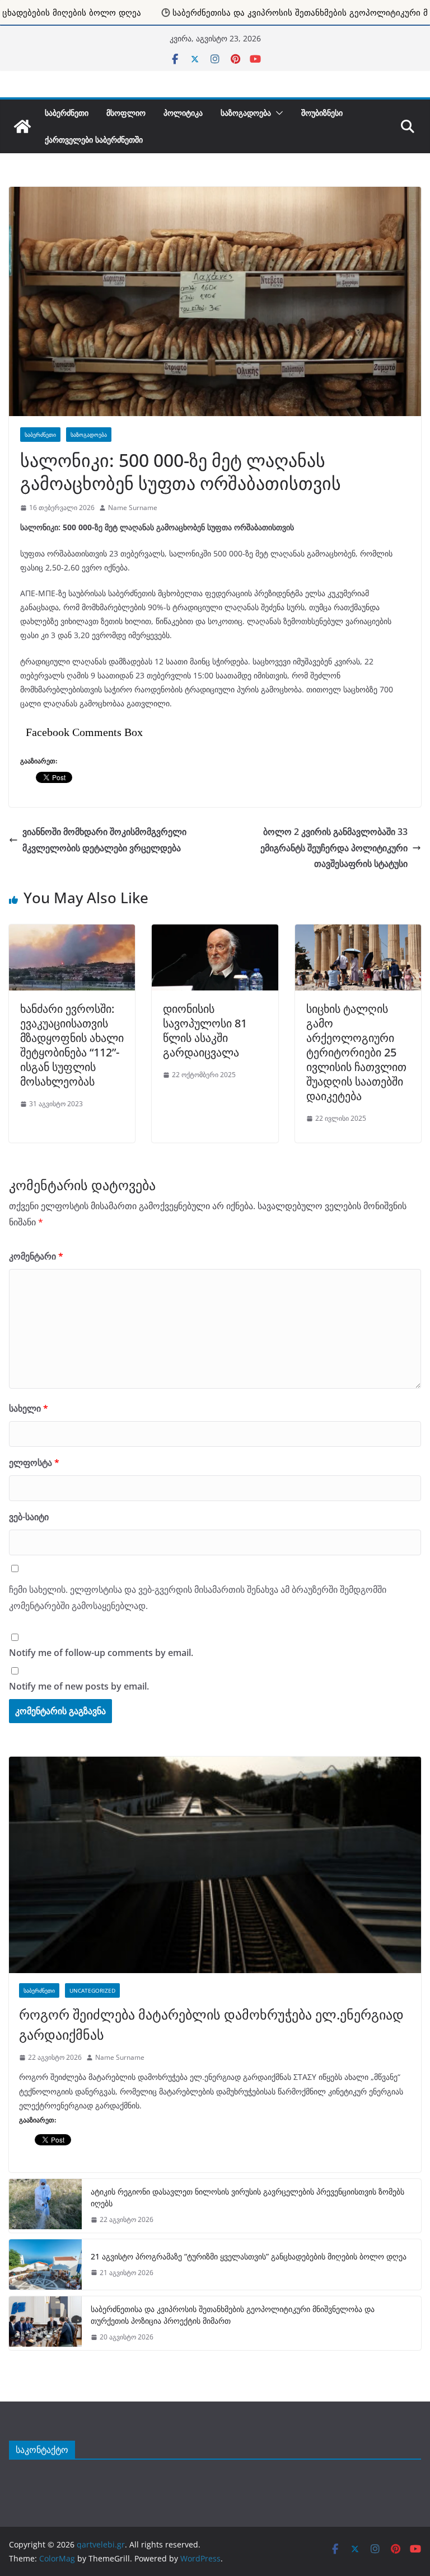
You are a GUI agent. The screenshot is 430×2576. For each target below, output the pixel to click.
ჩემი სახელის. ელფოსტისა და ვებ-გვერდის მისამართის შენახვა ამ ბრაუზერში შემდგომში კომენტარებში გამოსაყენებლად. (198, 1598)
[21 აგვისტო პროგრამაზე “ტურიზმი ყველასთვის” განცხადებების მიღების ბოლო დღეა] (45, 2264)
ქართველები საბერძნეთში (94, 140)
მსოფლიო (126, 113)
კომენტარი (36, 1256)
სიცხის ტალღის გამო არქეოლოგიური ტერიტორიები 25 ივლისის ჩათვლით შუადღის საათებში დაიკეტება (356, 1052)
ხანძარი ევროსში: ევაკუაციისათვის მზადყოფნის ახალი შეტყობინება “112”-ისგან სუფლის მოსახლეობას (72, 1045)
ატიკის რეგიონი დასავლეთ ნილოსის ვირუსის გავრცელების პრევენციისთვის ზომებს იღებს (247, 2197)
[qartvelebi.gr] (22, 126)
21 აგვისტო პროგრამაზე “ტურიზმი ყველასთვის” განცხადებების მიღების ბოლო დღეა (250, 2256)
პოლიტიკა (183, 113)
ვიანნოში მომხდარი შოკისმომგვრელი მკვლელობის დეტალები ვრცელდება (104, 840)
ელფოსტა (34, 1462)
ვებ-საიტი (29, 1517)
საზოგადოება (246, 113)
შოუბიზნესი (322, 113)
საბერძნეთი (67, 113)
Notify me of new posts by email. (79, 1686)
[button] (277, 113)
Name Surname (133, 508)
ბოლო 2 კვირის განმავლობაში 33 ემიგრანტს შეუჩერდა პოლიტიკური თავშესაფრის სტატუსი (334, 848)
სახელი (29, 1408)
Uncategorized (92, 1990)
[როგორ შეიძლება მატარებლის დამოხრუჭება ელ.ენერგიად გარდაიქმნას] (215, 1865)
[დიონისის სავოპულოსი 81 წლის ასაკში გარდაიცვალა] (215, 930)
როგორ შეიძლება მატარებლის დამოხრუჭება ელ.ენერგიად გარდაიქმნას (211, 2024)
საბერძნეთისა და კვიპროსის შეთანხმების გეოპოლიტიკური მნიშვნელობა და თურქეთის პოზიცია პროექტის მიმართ (233, 2315)
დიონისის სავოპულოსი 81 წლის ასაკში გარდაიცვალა (205, 1030)
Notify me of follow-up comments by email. (101, 1653)
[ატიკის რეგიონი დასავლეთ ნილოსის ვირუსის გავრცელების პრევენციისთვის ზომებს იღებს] (45, 2206)
